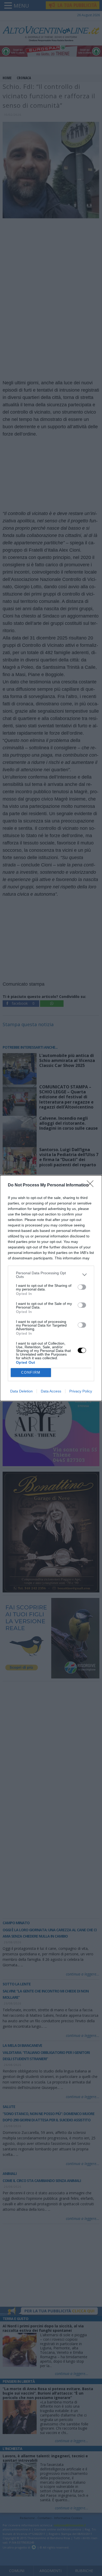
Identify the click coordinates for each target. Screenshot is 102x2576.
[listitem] (51, 1275)
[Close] (92, 1185)
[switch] (82, 1287)
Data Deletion (21, 1391)
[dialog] (51, 1288)
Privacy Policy (81, 1391)
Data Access (51, 1391)
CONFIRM (31, 1372)
